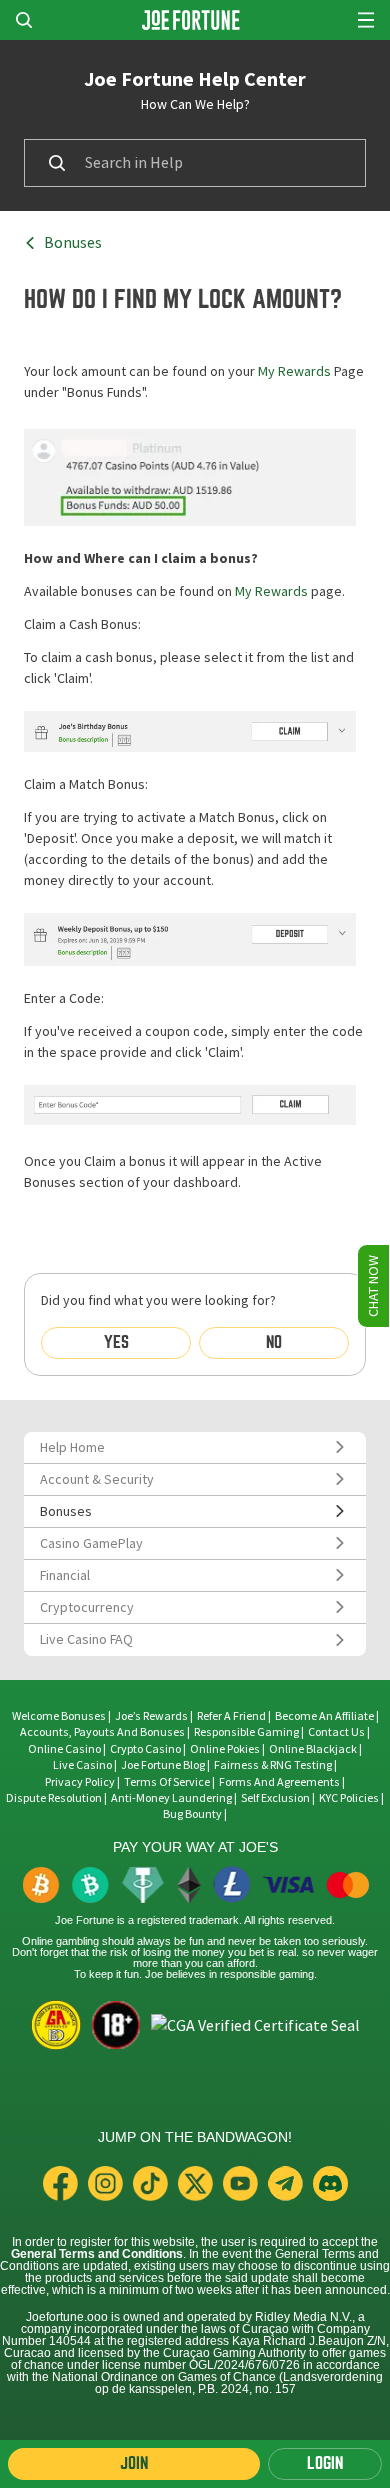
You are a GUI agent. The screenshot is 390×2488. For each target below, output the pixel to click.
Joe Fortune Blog (163, 1765)
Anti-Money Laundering (171, 1798)
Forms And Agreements (279, 1782)
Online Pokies (225, 1749)
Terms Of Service (167, 1782)
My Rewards (294, 371)
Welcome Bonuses (59, 1716)
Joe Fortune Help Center (195, 79)
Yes (116, 1342)
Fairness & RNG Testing (274, 1765)
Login (325, 2463)
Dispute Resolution (54, 1798)
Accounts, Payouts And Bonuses (103, 1732)
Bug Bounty (192, 1814)
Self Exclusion (275, 1798)
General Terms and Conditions (97, 2254)
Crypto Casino (145, 1749)
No (274, 1342)
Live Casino (82, 1765)
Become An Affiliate (324, 1716)
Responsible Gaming (246, 1732)
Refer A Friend (231, 1716)
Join (134, 2463)
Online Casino (64, 1749)
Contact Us (337, 1732)
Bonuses (73, 243)
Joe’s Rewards (151, 1716)
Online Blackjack (313, 1749)
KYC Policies (349, 1798)
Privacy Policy (80, 1782)
